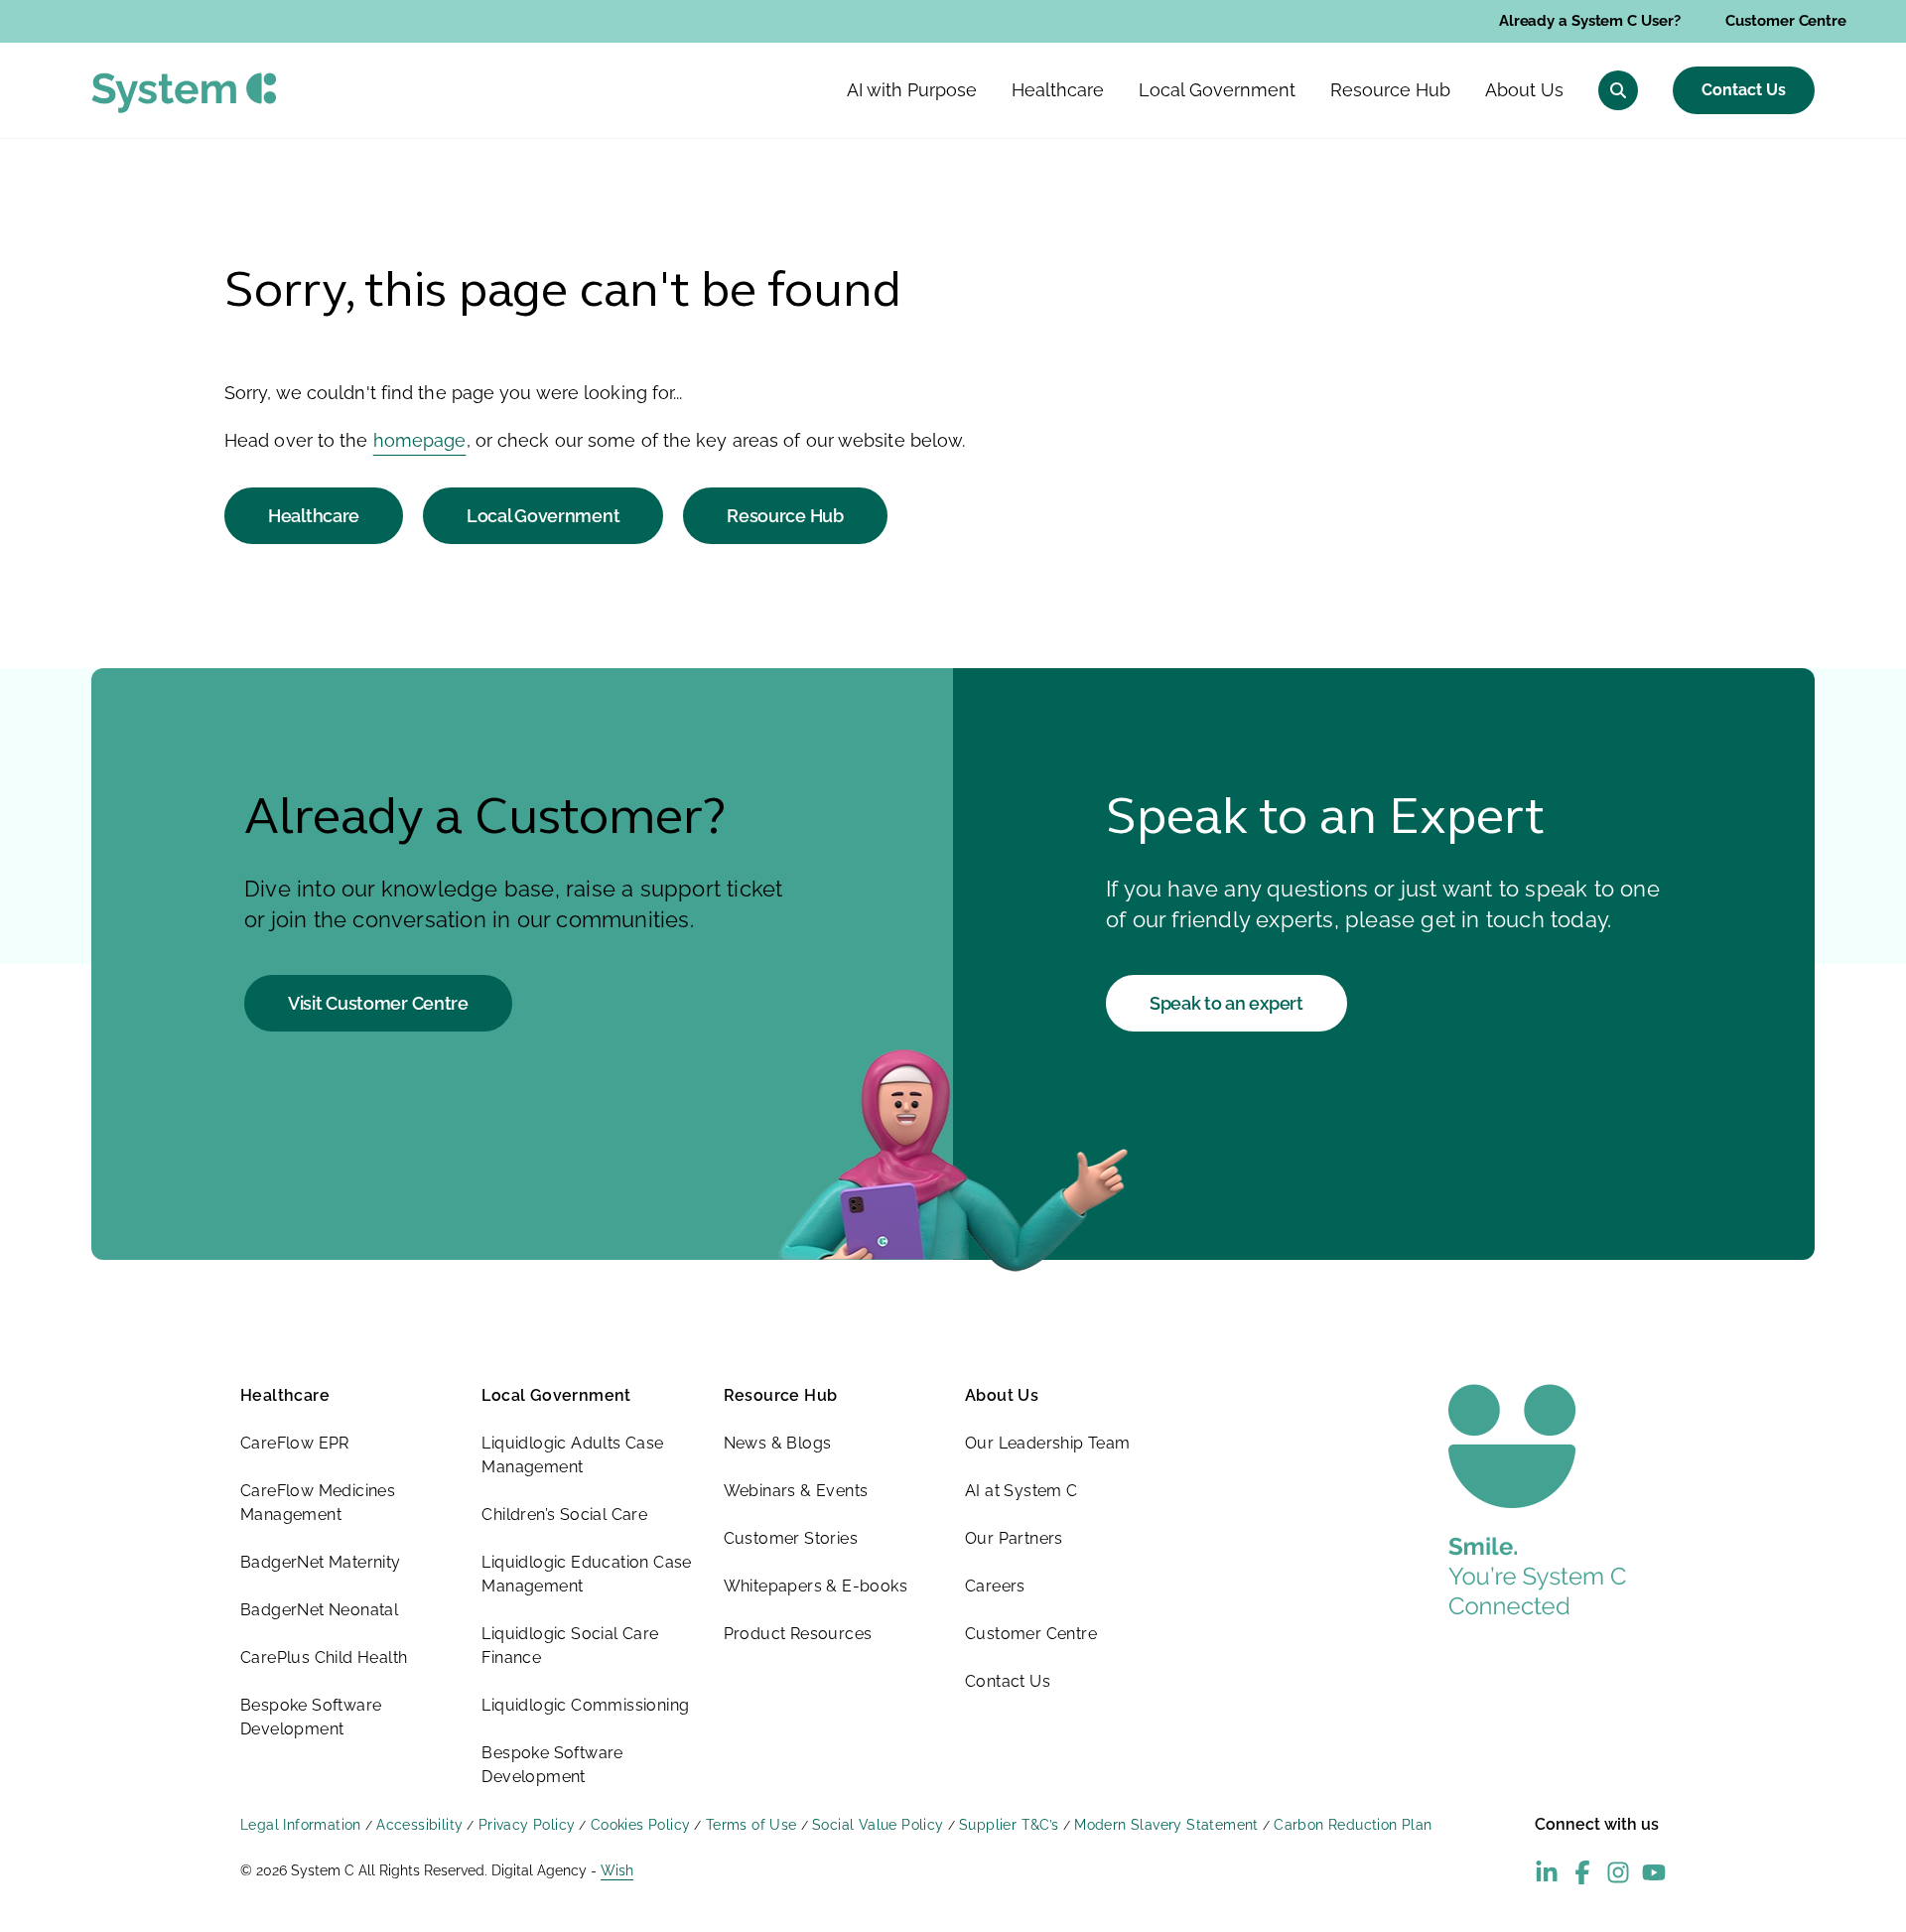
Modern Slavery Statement (1166, 1825)
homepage (420, 440)
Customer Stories (791, 1538)
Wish (617, 1870)
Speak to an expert (1226, 1003)
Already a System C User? (1590, 21)
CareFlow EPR (295, 1443)
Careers (995, 1586)
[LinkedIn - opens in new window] (1547, 1872)
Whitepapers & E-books (816, 1586)
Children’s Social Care (564, 1515)
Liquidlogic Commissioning (585, 1705)
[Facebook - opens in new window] (1582, 1872)
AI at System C (1021, 1491)
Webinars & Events (796, 1491)
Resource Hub (785, 516)
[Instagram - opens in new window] (1618, 1872)
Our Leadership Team (1048, 1443)
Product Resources (798, 1634)
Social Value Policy (878, 1825)
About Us (1002, 1395)
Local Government (543, 516)
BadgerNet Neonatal (319, 1610)
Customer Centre (1786, 21)
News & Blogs (778, 1443)
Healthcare (314, 516)
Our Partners (1014, 1538)
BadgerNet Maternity (321, 1562)
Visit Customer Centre (378, 1003)
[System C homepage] (184, 93)
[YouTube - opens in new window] (1654, 1872)
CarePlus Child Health (324, 1657)
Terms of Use (751, 1825)
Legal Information (301, 1825)
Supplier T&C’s (1009, 1825)
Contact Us (1744, 90)
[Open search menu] (1618, 90)
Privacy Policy (527, 1825)
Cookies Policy (641, 1825)
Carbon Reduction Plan (1353, 1825)
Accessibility (419, 1825)
